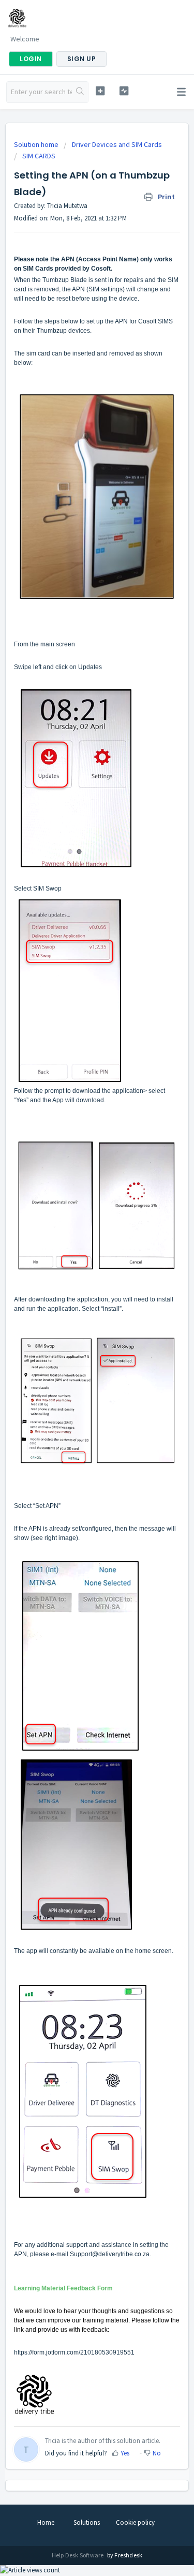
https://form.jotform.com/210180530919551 (74, 2352)
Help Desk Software (78, 2555)
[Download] (78, 1322)
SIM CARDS (39, 156)
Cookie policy (135, 2522)
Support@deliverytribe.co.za (110, 2254)
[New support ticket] (100, 91)
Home (46, 2522)
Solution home (37, 144)
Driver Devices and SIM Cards (117, 144)
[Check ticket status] (124, 91)
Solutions (87, 2522)
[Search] (80, 92)
